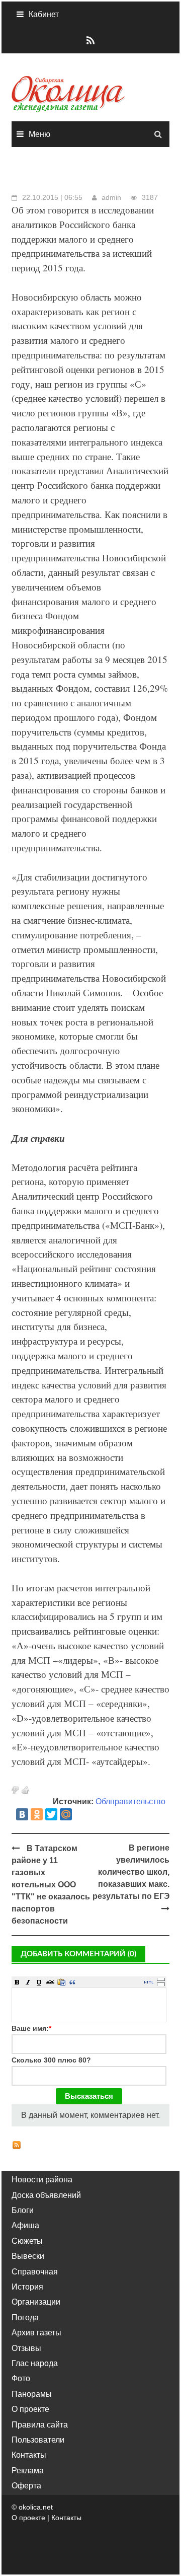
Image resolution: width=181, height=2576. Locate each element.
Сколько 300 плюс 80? (51, 2060)
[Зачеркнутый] (50, 1982)
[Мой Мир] (66, 1814)
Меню (39, 134)
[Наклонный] (28, 1982)
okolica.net (36, 2507)
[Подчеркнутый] (39, 1982)
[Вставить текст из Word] (61, 1982)
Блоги (23, 2210)
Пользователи (38, 2440)
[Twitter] (51, 1814)
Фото (21, 2378)
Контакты (29, 2455)
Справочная (35, 2272)
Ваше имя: (31, 2028)
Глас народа (35, 2363)
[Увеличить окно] (161, 1979)
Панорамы (32, 2394)
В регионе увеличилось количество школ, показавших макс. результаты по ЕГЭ (131, 1872)
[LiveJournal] (80, 1814)
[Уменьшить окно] (161, 1984)
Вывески (28, 2256)
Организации (36, 2302)
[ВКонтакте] (22, 1814)
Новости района (42, 2180)
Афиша (25, 2225)
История (27, 2287)
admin (111, 197)
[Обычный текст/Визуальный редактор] (149, 1982)
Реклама (28, 2471)
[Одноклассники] (37, 1814)
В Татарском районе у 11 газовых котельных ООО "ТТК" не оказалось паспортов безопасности (51, 1885)
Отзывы (26, 2348)
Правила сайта (40, 2425)
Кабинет (44, 14)
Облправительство (130, 1801)
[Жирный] (17, 1982)
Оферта (26, 2486)
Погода (25, 2317)
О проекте (30, 2409)
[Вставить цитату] (72, 1982)
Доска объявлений (46, 2195)
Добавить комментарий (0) (78, 1954)
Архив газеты (36, 2333)
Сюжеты (27, 2241)
